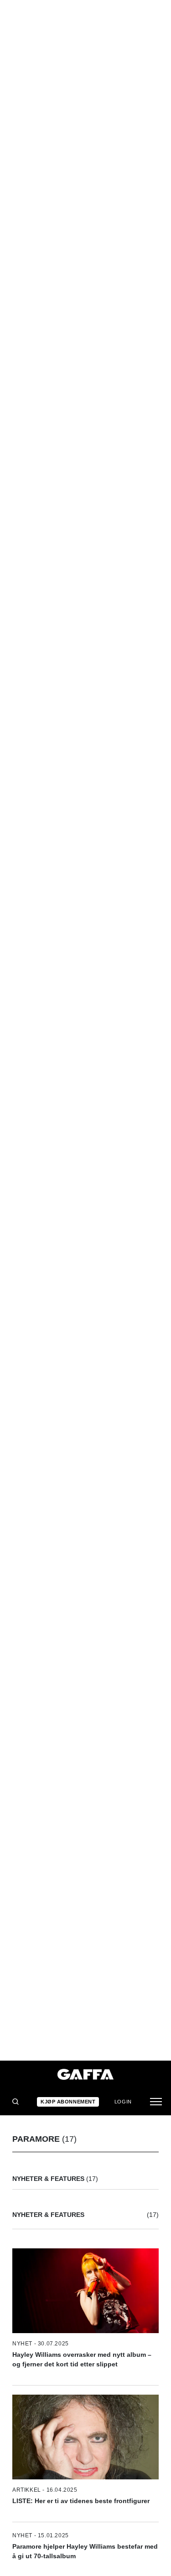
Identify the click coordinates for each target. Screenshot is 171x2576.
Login (123, 2102)
